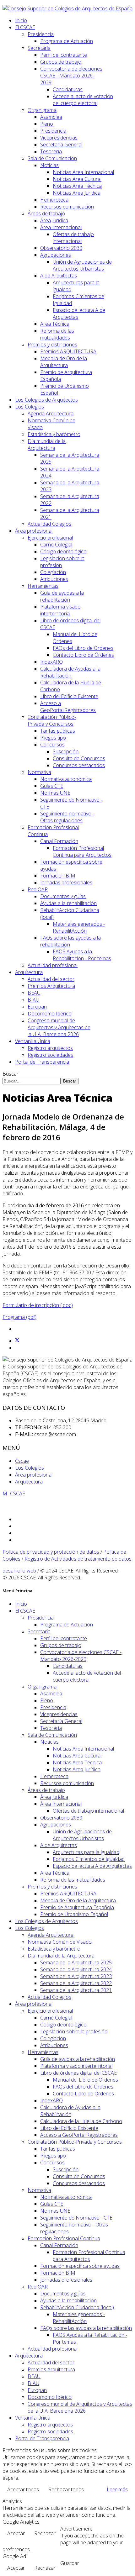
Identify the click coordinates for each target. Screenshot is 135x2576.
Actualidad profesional (53, 965)
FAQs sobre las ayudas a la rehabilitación (86, 2328)
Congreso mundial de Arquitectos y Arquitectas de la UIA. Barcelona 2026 (59, 1027)
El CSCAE (25, 27)
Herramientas (43, 586)
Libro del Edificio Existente (69, 696)
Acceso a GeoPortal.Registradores (68, 707)
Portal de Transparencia (42, 1062)
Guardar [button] (70, 2563)
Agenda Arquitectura (51, 414)
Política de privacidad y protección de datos (51, 1552)
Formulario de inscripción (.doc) (38, 1305)
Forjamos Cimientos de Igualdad (89, 1859)
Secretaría (39, 48)
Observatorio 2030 (61, 248)
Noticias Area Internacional (83, 172)
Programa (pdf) (19, 1317)
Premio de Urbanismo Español (74, 1914)
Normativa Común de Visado (60, 1942)
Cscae (22, 1461)
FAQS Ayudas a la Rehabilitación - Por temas (82, 955)
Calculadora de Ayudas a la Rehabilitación (70, 672)
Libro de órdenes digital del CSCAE (78, 2073)
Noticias (49, 165)
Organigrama (42, 110)
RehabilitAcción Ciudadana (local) (77, 2307)
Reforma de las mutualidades (57, 334)
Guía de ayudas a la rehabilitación (62, 596)
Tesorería (51, 151)
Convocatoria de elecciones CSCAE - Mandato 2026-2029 (71, 76)
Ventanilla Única (33, 1041)
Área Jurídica (54, 220)
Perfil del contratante (64, 55)
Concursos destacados (79, 765)
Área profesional (34, 531)
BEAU (34, 993)
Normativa (39, 772)
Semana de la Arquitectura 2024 (76, 1969)
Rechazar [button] (45, 2533)
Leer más (117, 2489)
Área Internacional (61, 227)
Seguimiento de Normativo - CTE (76, 2218)
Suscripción (66, 751)
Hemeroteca (54, 200)
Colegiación (53, 572)
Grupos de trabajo (61, 62)
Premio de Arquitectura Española (77, 1907)
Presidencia (41, 34)
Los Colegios (30, 407)
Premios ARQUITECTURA (68, 351)
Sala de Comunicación (52, 158)
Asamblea (51, 117)
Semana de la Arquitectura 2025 (76, 1962)
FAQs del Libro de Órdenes (83, 648)
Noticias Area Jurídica (77, 193)
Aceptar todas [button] (23, 2489)
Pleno (47, 124)
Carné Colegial (56, 545)
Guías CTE (52, 786)
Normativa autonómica (66, 779)
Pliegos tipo (53, 738)
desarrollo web (19, 1571)
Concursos (52, 745)
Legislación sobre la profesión (74, 2031)
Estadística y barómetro (54, 434)
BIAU (33, 1000)
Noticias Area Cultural (77, 179)
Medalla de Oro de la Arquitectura (64, 362)
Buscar (11, 1074)
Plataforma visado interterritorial (60, 610)
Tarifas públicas (58, 731)
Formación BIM (58, 876)
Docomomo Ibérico (50, 1014)
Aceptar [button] (16, 2533)
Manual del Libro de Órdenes (85, 2080)
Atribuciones (54, 579)
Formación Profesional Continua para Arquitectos (82, 851)
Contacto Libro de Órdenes (83, 655)
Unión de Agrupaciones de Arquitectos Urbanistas (82, 265)
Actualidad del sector (51, 979)
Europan (37, 1007)
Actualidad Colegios (49, 524)
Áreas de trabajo (46, 213)
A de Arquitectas (59, 276)
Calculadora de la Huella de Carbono (81, 2121)
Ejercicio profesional (50, 538)
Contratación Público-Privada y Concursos (52, 720)
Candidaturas (68, 89)
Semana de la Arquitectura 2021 (76, 1990)
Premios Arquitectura (51, 986)
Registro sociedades (50, 1055)
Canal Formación (59, 841)
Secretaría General (61, 145)
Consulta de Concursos (79, 758)
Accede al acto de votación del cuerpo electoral (83, 100)
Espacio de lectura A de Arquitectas (92, 1866)
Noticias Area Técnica (77, 186)
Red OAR (38, 889)
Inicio (21, 20)
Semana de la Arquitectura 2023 (76, 1976)
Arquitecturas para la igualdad (86, 1852)
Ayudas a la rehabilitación (68, 903)
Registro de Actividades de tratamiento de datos (78, 1559)
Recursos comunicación (67, 207)
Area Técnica (55, 324)
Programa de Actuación (67, 41)
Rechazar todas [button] (66, 2489)
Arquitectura (29, 972)
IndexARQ (51, 662)
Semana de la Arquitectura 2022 (76, 1983)
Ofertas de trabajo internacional (73, 238)
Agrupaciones (56, 255)
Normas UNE (55, 793)
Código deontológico (63, 551)
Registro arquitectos (50, 1048)
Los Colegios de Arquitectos (46, 400)
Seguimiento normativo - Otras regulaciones (67, 817)
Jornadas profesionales (66, 882)
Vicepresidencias (59, 138)
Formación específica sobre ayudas (80, 2266)
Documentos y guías (63, 896)
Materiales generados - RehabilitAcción (79, 927)
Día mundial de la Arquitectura (47, 445)
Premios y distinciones (52, 345)
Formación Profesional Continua (64, 2238)
